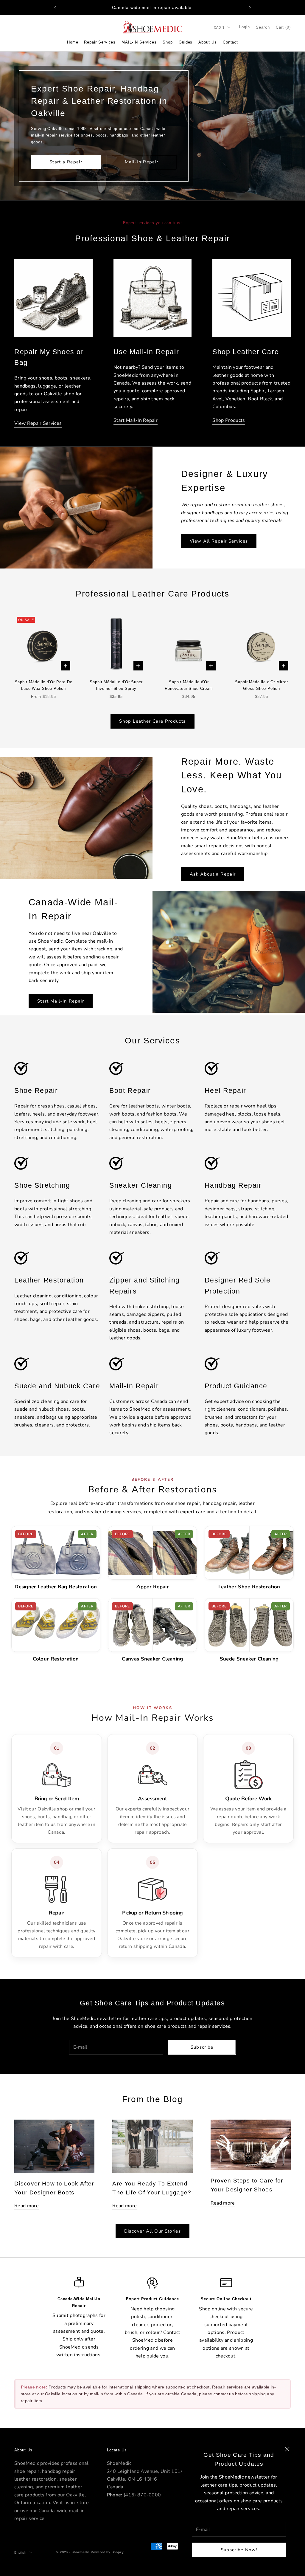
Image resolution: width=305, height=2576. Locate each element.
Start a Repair (66, 162)
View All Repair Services (219, 541)
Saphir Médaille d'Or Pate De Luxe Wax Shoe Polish (44, 685)
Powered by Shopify (107, 2552)
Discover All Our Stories (152, 2231)
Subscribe (202, 2047)
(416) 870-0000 (142, 2495)
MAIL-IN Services (139, 42)
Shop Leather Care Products (152, 721)
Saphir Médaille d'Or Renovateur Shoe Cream (189, 685)
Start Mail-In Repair (61, 1001)
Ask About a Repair (213, 874)
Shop (168, 42)
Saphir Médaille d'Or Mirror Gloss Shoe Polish (262, 685)
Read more (27, 2206)
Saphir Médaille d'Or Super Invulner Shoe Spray (116, 685)
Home (73, 42)
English (20, 2552)
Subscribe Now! (239, 2550)
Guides (186, 42)
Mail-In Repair (142, 162)
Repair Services (100, 42)
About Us (207, 42)
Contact (230, 42)
